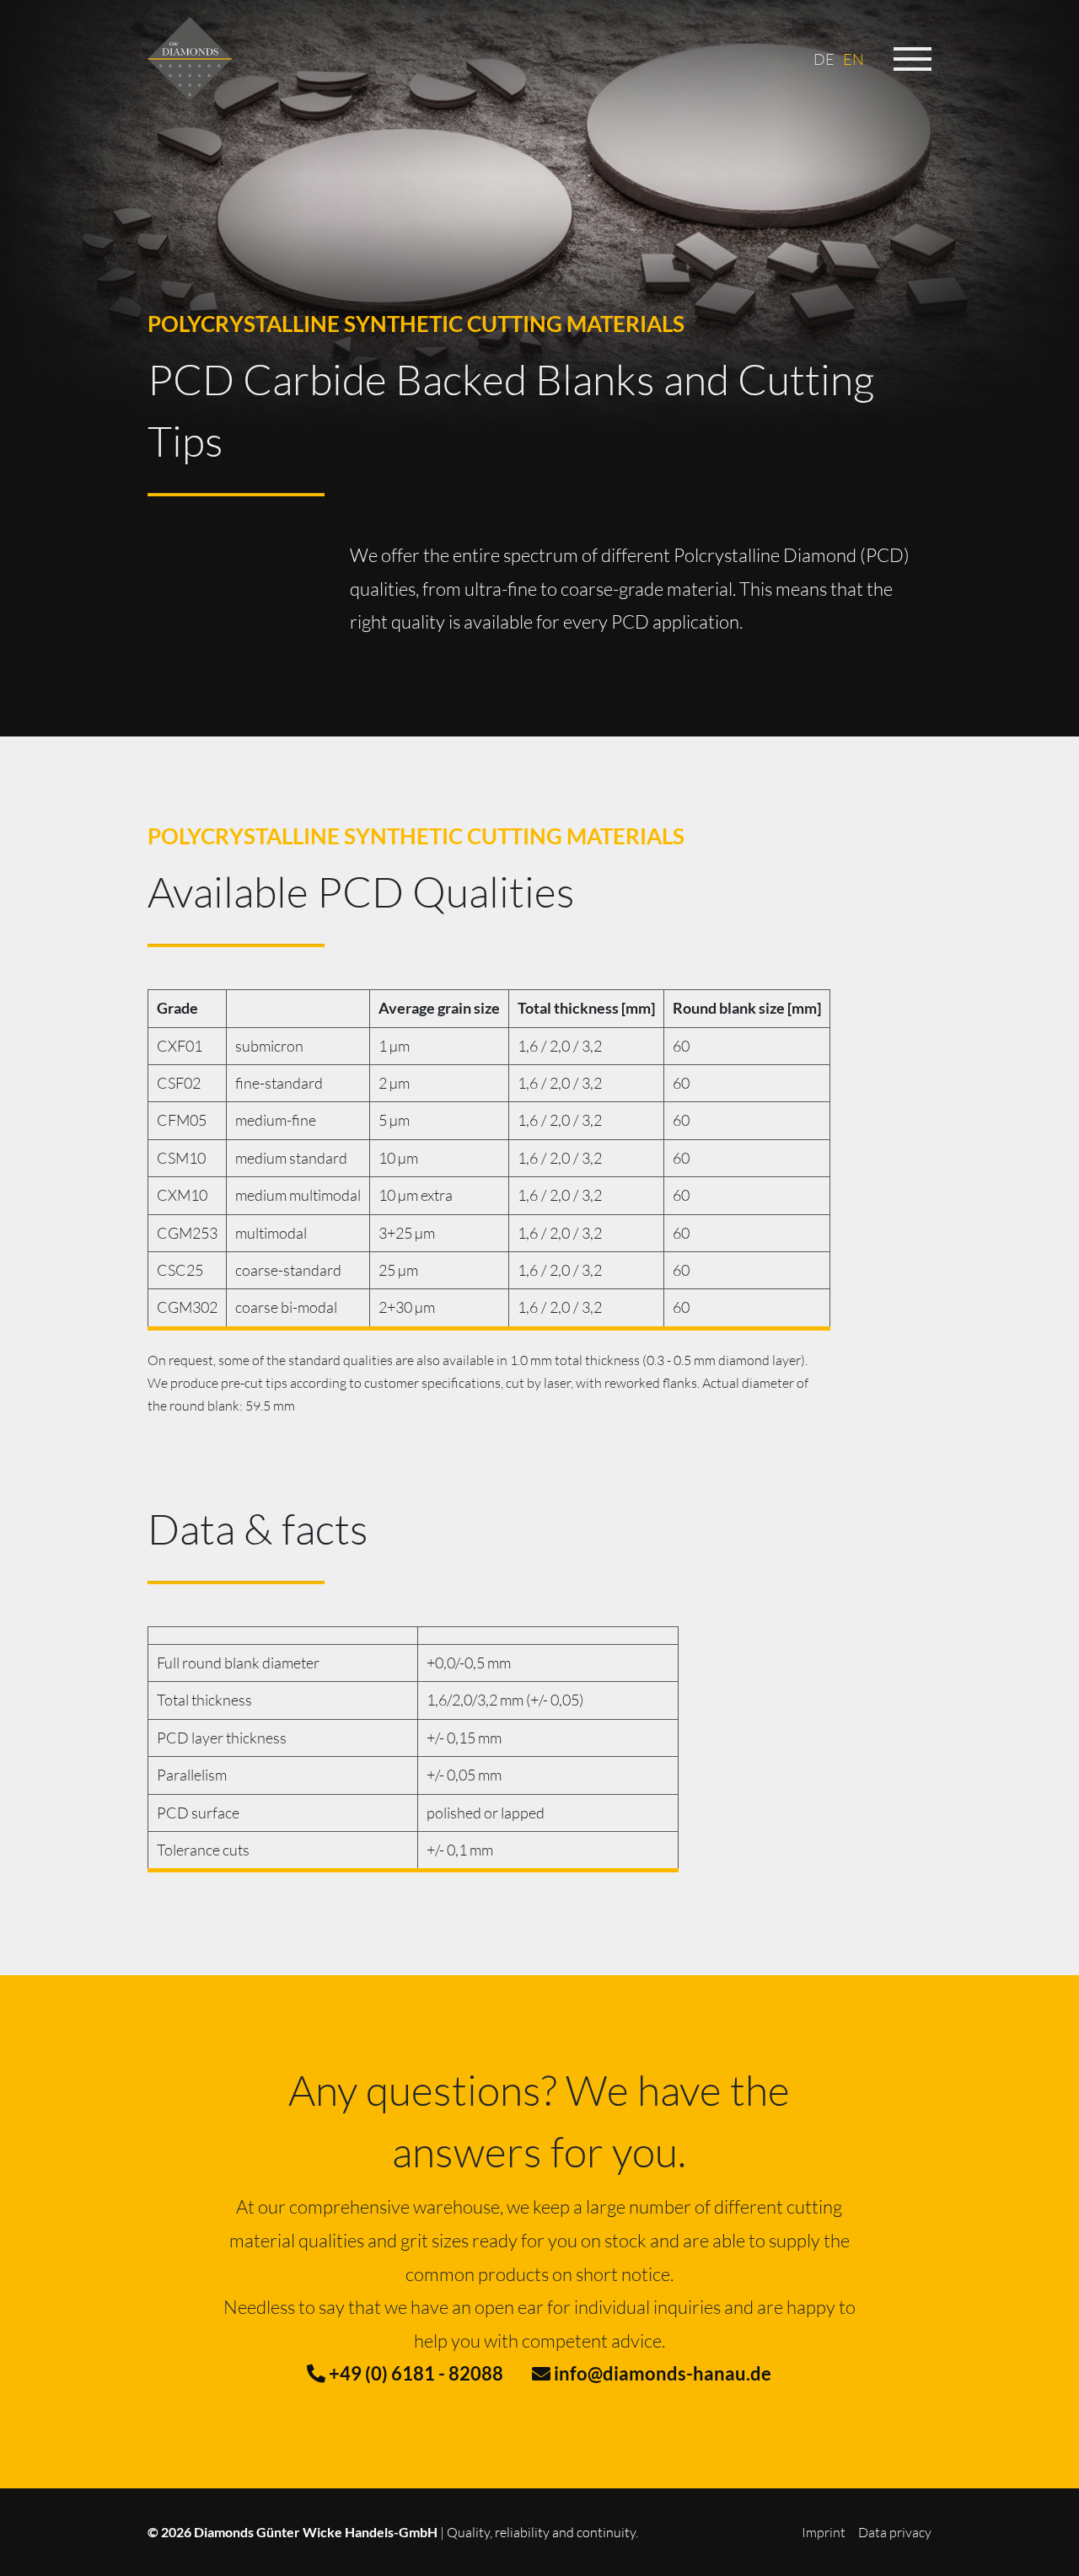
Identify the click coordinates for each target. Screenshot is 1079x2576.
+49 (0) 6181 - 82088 (414, 2373)
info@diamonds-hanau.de (661, 2373)
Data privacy (895, 2532)
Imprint (824, 2532)
